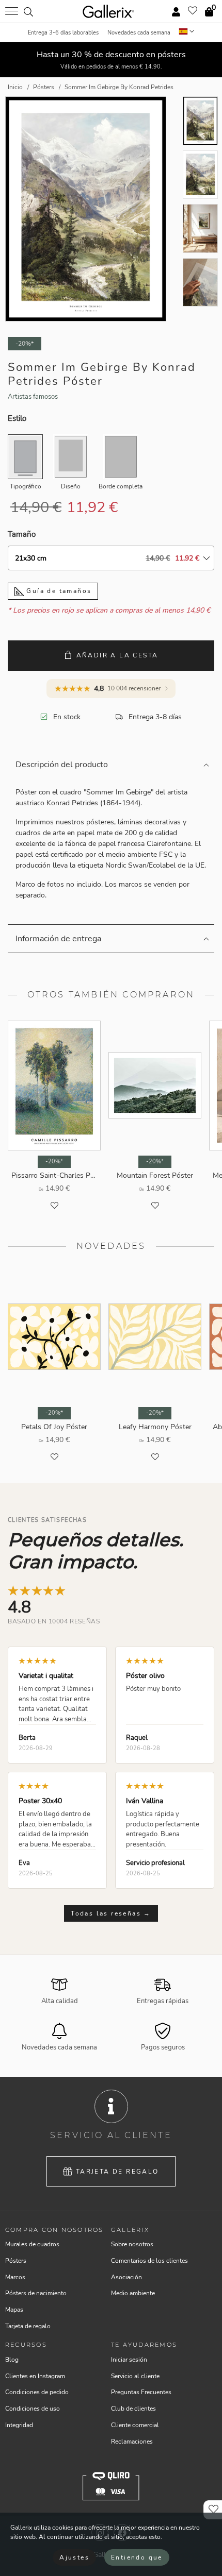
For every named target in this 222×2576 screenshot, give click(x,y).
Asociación (126, 2277)
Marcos (15, 2277)
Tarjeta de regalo (117, 2172)
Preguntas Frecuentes (141, 2392)
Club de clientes (133, 2409)
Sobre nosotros (132, 2244)
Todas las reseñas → (111, 1913)
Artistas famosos (33, 397)
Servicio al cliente (135, 2376)
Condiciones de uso (33, 2409)
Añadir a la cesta (117, 655)
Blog (12, 2360)
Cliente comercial (135, 2425)
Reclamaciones (132, 2442)
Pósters (16, 2261)
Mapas (14, 2310)
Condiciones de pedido (37, 2392)
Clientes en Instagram (35, 2376)
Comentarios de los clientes (149, 2261)
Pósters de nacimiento (36, 2293)
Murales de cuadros (32, 2244)
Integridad (19, 2425)
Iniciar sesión (129, 2360)
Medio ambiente (133, 2293)
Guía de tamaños (58, 591)
